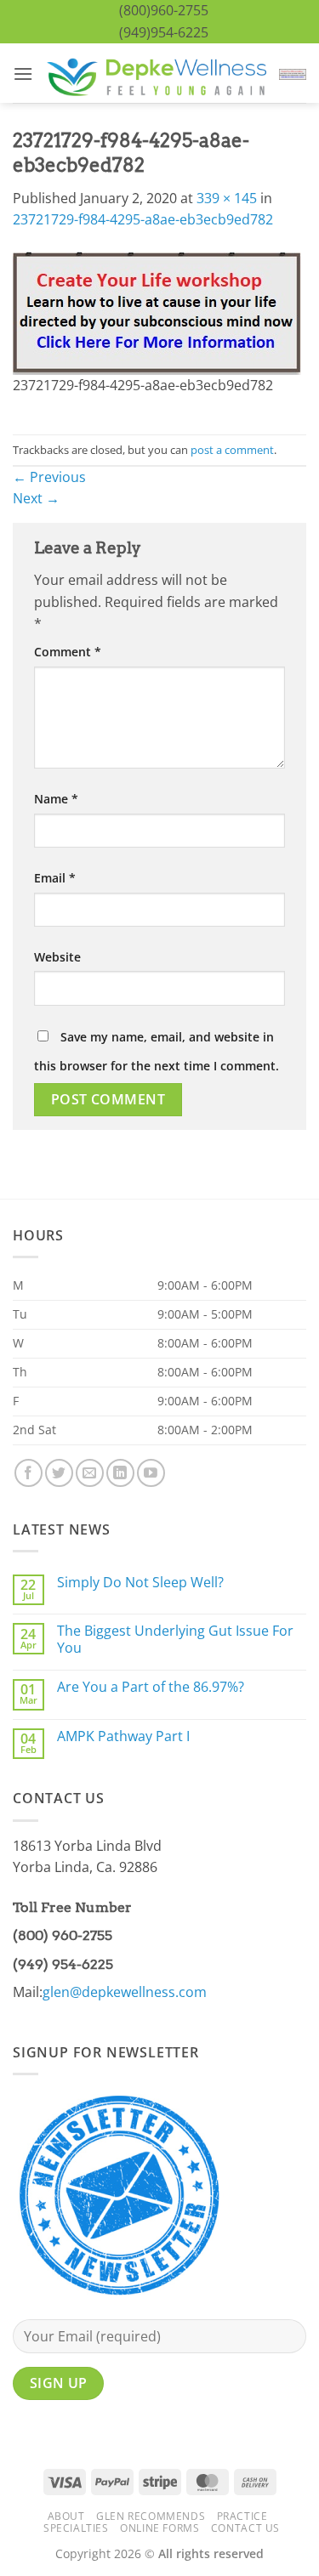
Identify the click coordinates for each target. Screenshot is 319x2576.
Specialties (76, 2528)
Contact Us (245, 2528)
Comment (68, 652)
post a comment (232, 450)
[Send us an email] (90, 1473)
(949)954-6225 (164, 32)
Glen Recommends (151, 2516)
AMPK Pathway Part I (123, 1736)
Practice (242, 2516)
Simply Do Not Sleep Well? (140, 1583)
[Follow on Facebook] (28, 1473)
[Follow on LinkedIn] (120, 1473)
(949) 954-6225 (63, 1964)
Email (55, 878)
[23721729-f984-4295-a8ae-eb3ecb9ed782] (157, 312)
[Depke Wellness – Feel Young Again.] (156, 74)
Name (56, 799)
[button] (23, 74)
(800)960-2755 (164, 10)
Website (57, 957)
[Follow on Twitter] (59, 1473)
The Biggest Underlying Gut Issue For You (175, 1639)
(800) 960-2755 (63, 1935)
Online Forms (159, 2528)
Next (36, 498)
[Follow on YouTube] (151, 1473)
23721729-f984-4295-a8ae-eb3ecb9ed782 (143, 219)
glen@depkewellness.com (125, 1992)
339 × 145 (227, 198)
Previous (49, 477)
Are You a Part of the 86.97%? (151, 1687)
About (66, 2516)
